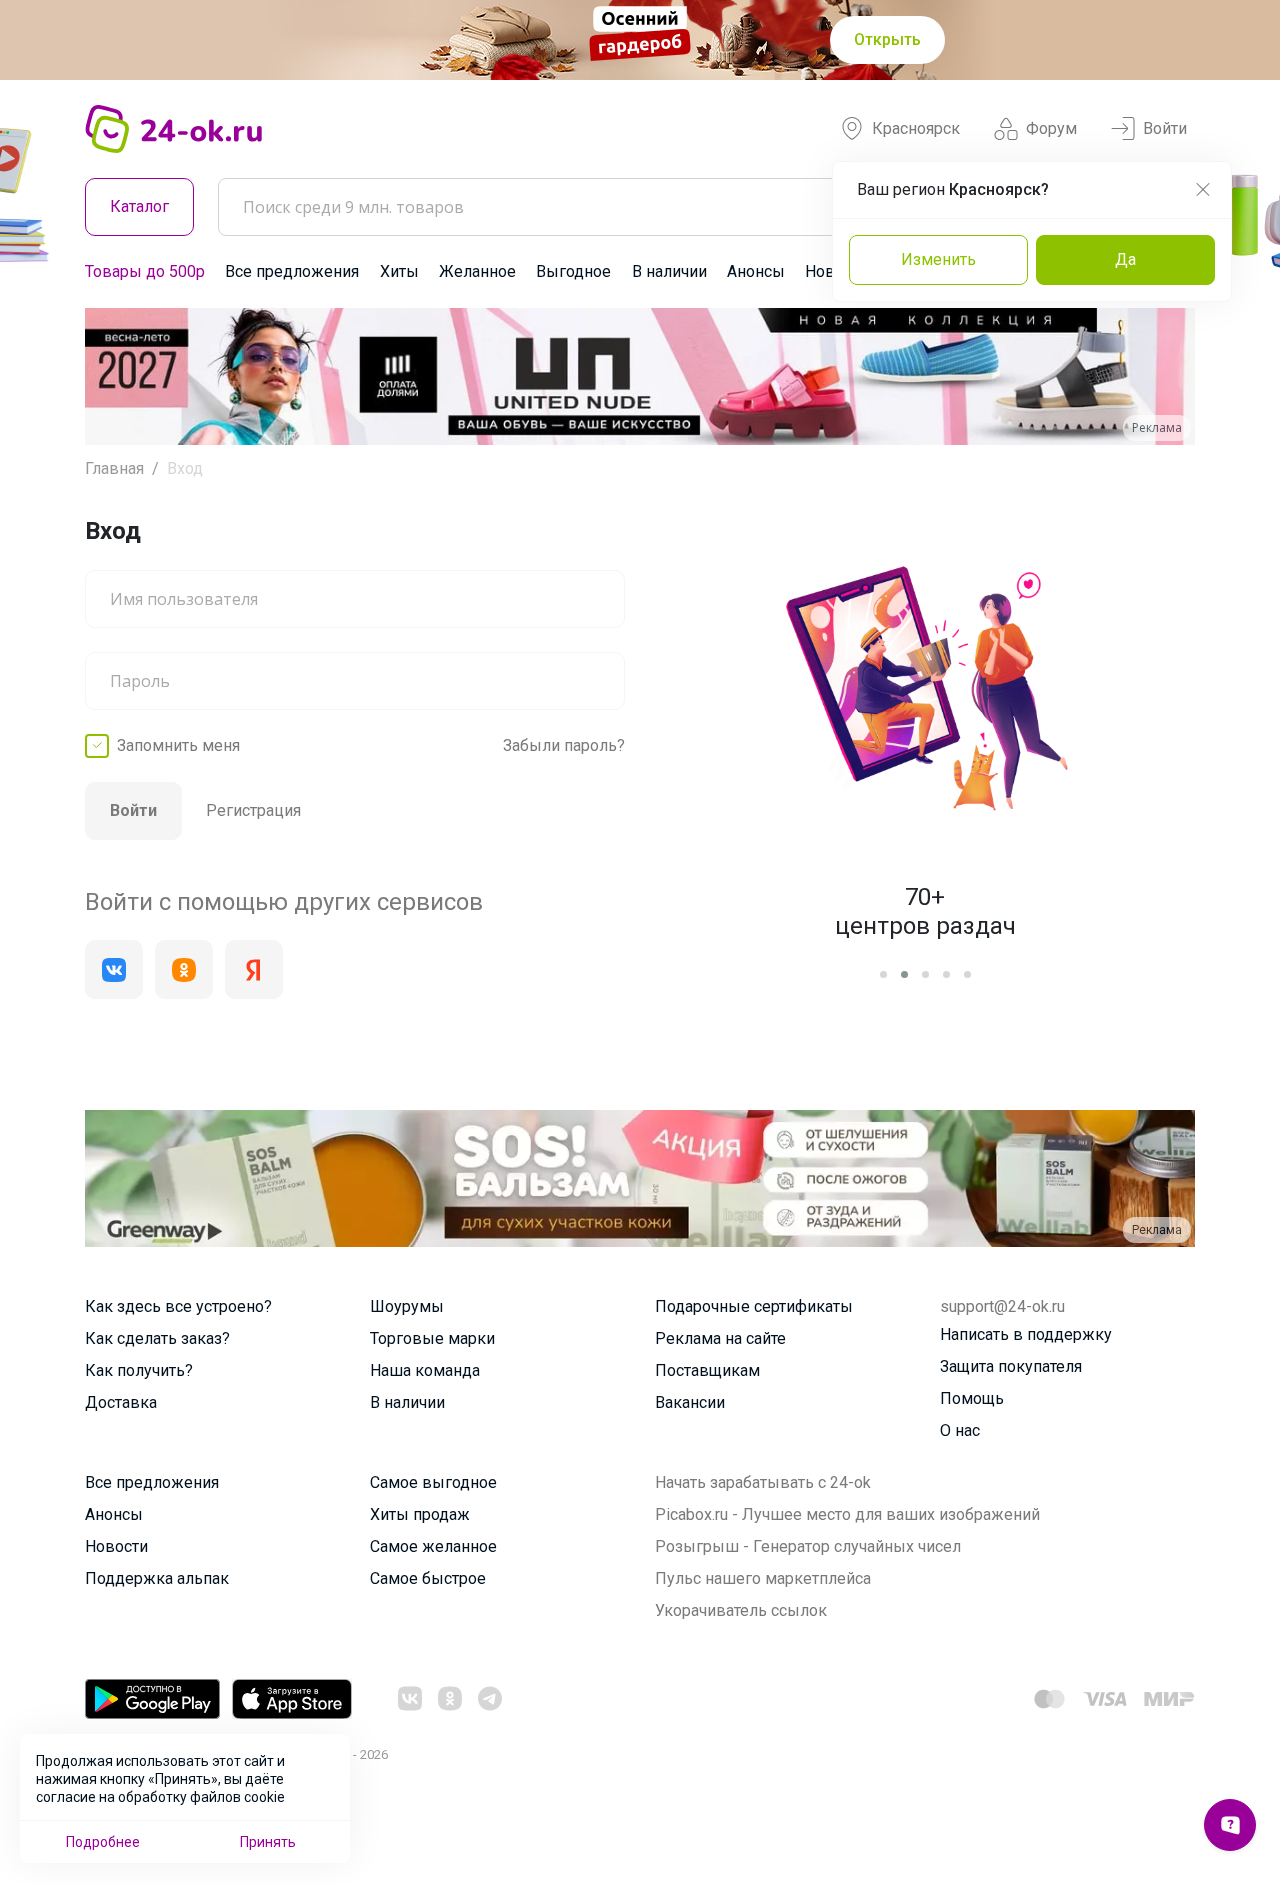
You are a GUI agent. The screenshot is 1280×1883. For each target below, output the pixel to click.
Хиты (399, 271)
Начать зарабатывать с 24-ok (763, 1482)
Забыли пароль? (564, 745)
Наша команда (425, 1370)
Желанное (477, 271)
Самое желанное (433, 1546)
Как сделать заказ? (157, 1338)
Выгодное (573, 271)
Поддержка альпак (157, 1578)
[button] (118, 376)
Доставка (121, 1402)
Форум (1051, 128)
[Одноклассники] (184, 969)
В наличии (669, 271)
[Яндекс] (254, 969)
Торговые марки (432, 1338)
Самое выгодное (433, 1482)
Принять (268, 1842)
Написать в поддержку (1026, 1334)
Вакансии (690, 1402)
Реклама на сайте (720, 1338)
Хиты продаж (420, 1514)
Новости (116, 1546)
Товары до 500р (145, 271)
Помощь (972, 1398)
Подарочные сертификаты (754, 1306)
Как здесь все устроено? (178, 1306)
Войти (1165, 128)
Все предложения (292, 271)
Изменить (938, 259)
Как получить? (139, 1370)
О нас (960, 1430)
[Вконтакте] (114, 969)
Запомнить (178, 745)
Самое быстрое (428, 1578)
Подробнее (103, 1842)
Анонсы (756, 271)
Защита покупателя (1011, 1366)
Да (1125, 259)
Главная (114, 468)
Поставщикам (707, 1370)
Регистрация (253, 810)
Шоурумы (407, 1306)
